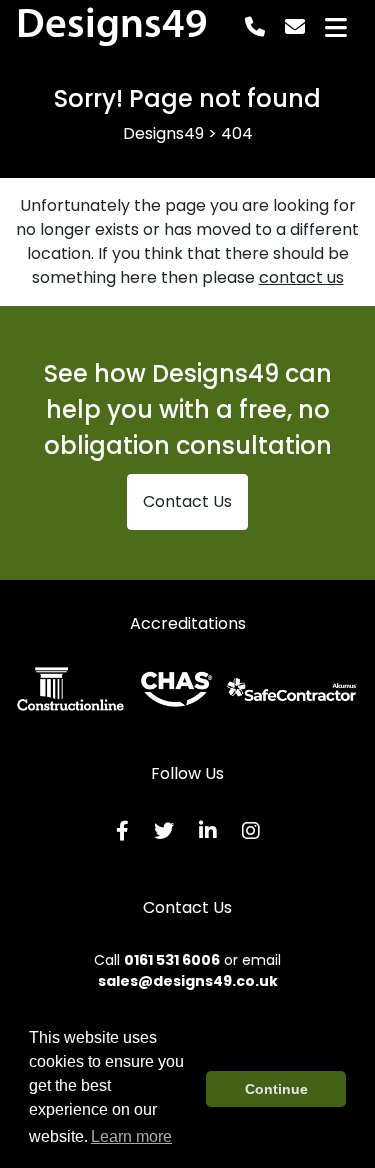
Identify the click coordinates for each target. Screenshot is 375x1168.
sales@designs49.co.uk (188, 981)
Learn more (131, 1136)
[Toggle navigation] (336, 27)
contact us (301, 277)
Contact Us (187, 501)
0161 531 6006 (172, 960)
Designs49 (112, 27)
